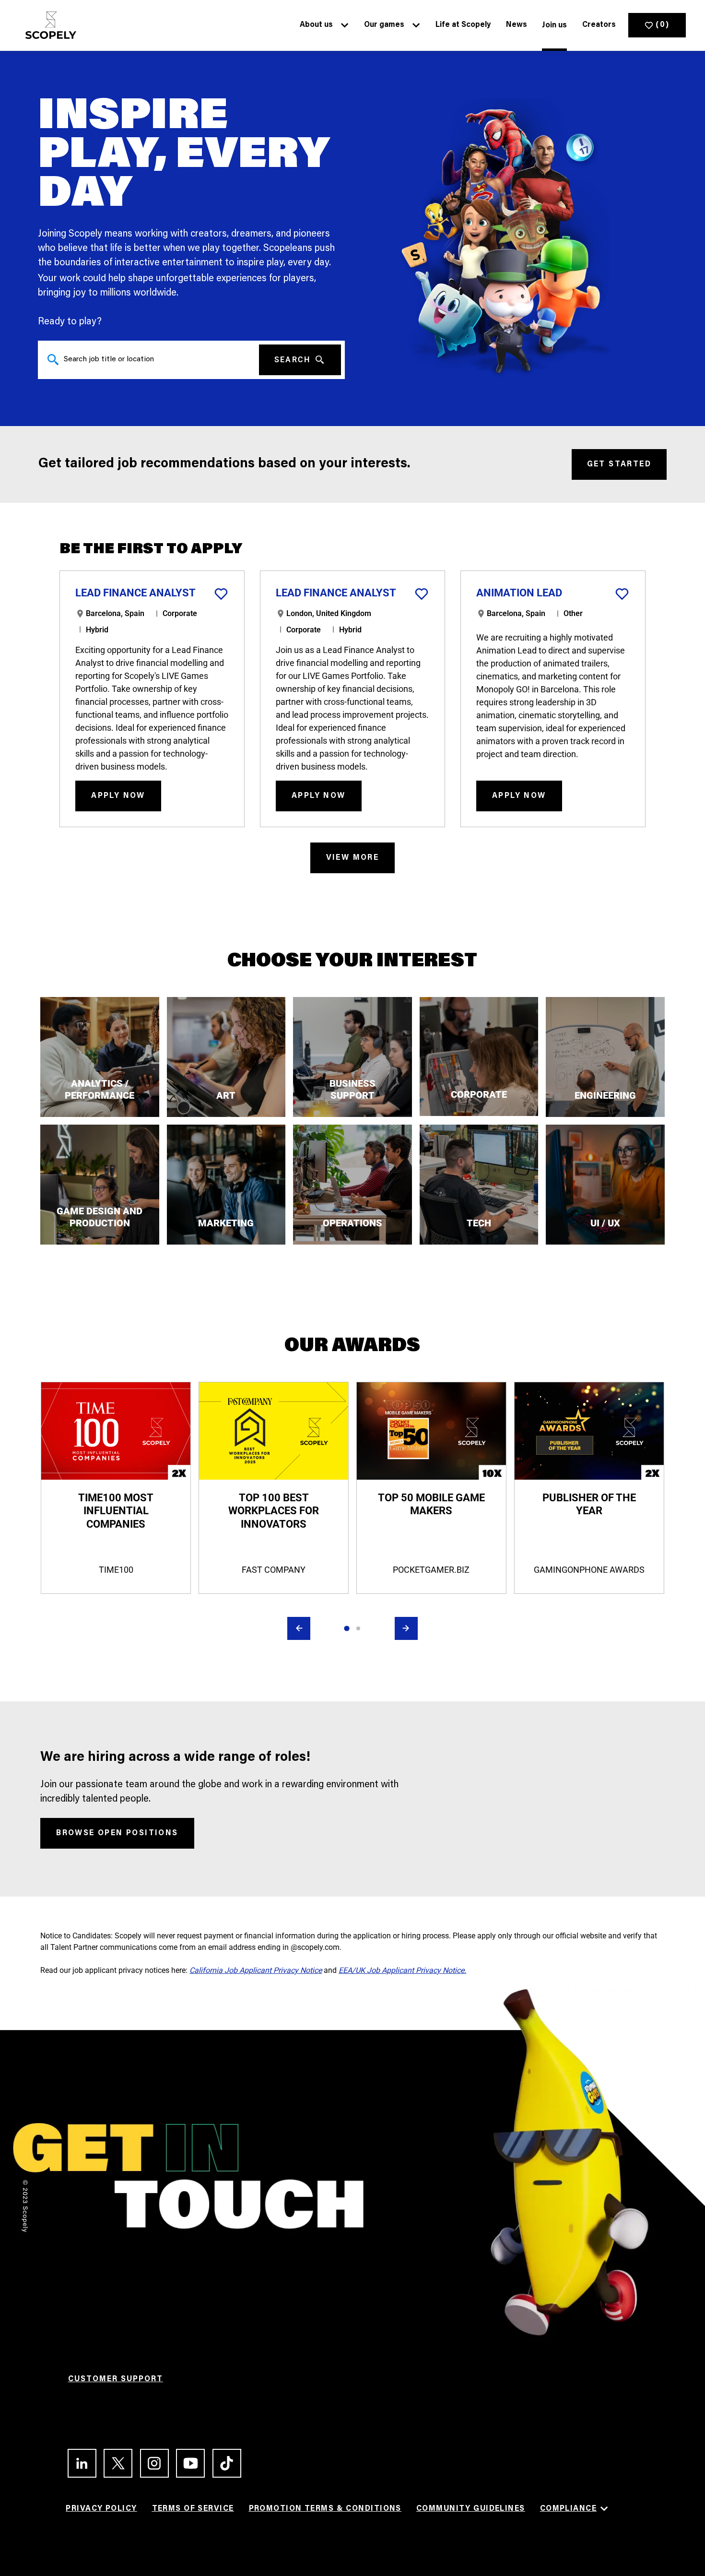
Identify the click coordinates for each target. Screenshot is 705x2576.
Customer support (116, 2379)
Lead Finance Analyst (135, 593)
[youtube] (186, 2463)
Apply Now (118, 796)
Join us (554, 25)
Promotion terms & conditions (325, 2509)
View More (353, 858)
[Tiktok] (223, 2463)
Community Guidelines (471, 2509)
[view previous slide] (299, 1628)
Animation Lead (519, 593)
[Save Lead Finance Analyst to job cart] (221, 594)
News (517, 25)
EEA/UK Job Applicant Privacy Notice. (402, 1970)
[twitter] (114, 2463)
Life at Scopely (463, 25)
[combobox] (148, 360)
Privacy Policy (101, 2509)
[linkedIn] (78, 2463)
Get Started (619, 464)
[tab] (347, 1628)
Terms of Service (193, 2509)
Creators (599, 25)
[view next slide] (406, 1628)
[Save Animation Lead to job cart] (622, 594)
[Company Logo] (48, 25)
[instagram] (150, 2463)
